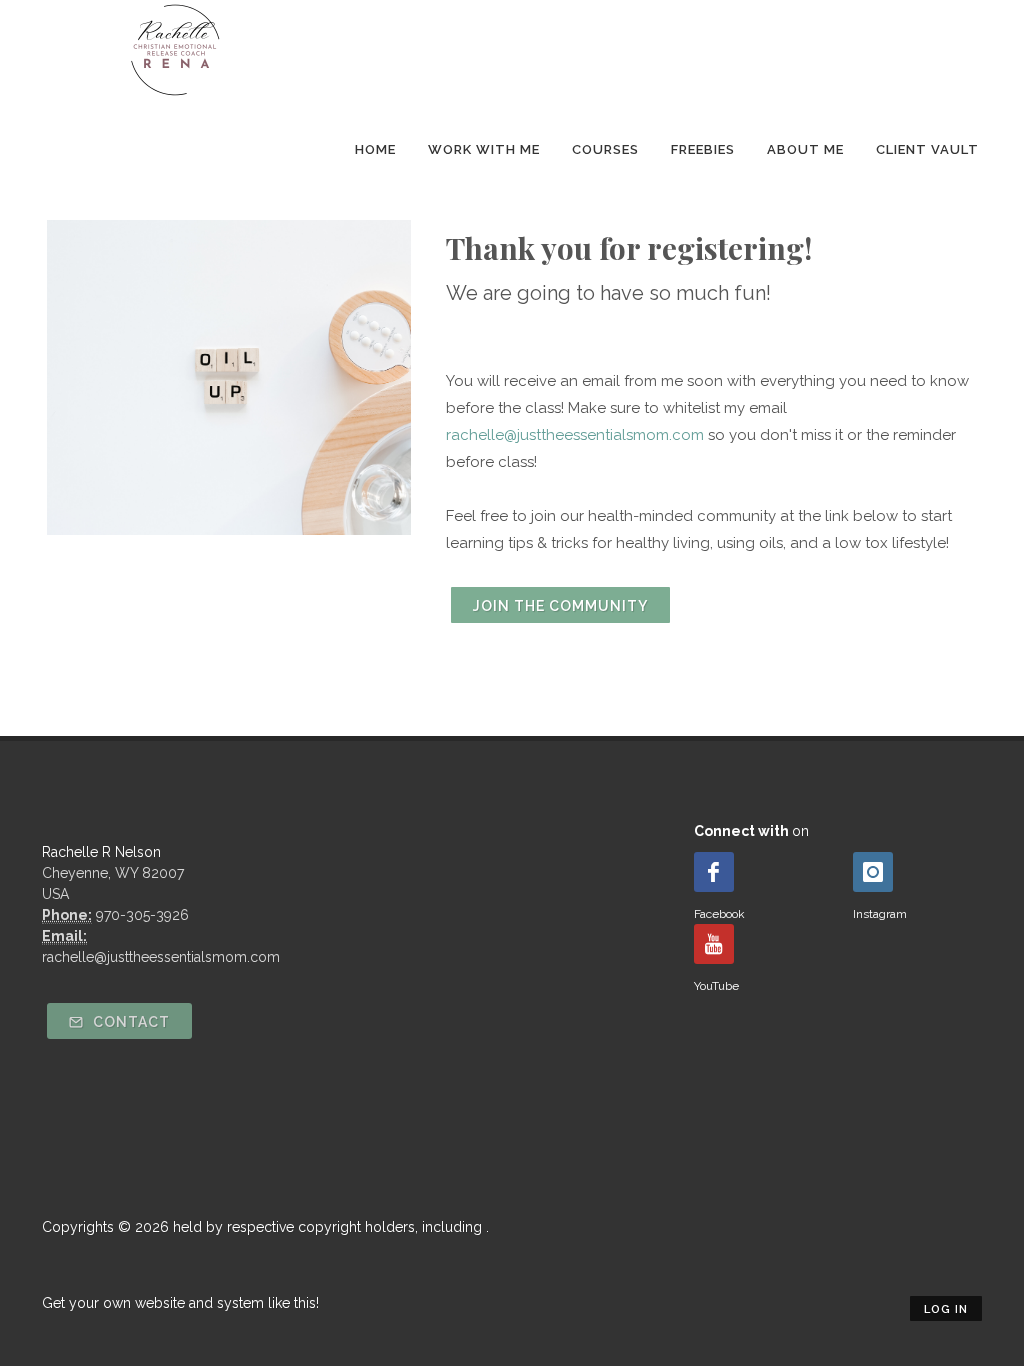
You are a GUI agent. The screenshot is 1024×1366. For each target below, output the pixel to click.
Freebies (703, 149)
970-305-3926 (142, 915)
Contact (129, 1022)
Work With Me (484, 149)
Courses (605, 149)
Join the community (560, 606)
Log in (946, 1309)
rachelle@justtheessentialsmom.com (575, 435)
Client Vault (927, 149)
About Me (805, 149)
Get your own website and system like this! (180, 1303)
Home (375, 149)
